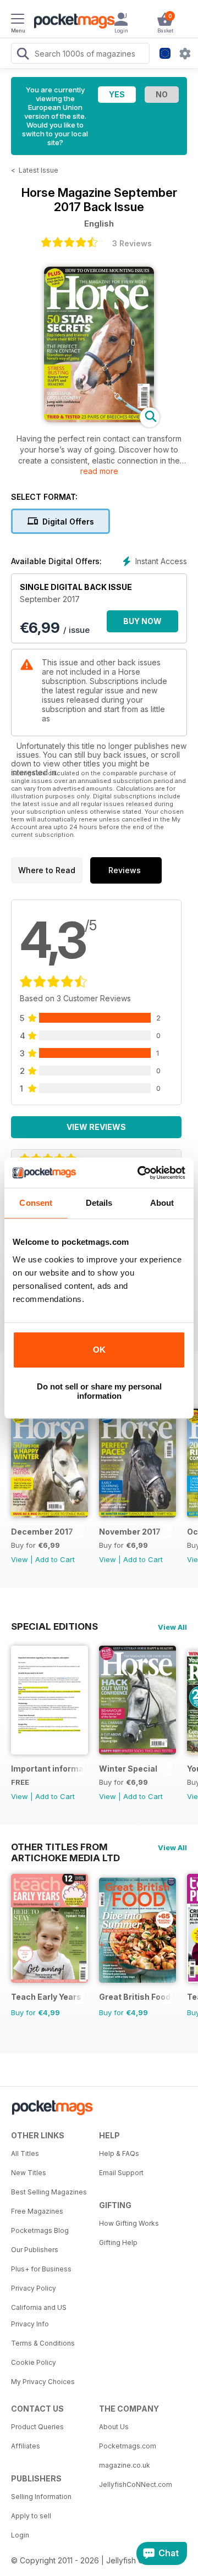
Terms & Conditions (43, 2343)
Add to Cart (55, 1559)
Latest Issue (38, 170)
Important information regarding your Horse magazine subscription (48, 1769)
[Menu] (18, 20)
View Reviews (96, 1127)
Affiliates (26, 2446)
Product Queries (37, 2427)
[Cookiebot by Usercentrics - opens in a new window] (140, 1173)
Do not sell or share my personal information (99, 1391)
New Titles (29, 2173)
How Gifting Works (129, 2223)
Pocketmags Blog (40, 2230)
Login (20, 2535)
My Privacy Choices (43, 2382)
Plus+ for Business (41, 2269)
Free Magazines (37, 2211)
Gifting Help (118, 2243)
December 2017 (42, 1532)
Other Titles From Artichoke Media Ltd (65, 1847)
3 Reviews (132, 243)
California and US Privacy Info (39, 2316)
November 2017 (130, 1532)
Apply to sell (31, 2516)
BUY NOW (142, 621)
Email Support (121, 2173)
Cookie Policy (34, 2362)
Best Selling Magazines (49, 2192)
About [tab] (162, 1203)
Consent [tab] (36, 1203)
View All (172, 1627)
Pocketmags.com (128, 2446)
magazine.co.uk (125, 2465)
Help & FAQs (119, 2153)
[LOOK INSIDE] (99, 419)
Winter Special (128, 1769)
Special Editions (54, 1626)
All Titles (25, 2153)
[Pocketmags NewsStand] (71, 22)
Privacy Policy (34, 2288)
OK (99, 1350)
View (20, 1559)
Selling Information (41, 2497)
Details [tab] (99, 1203)
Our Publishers (35, 2250)
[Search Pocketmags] (23, 55)
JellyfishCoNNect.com (136, 2484)
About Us (114, 2427)
